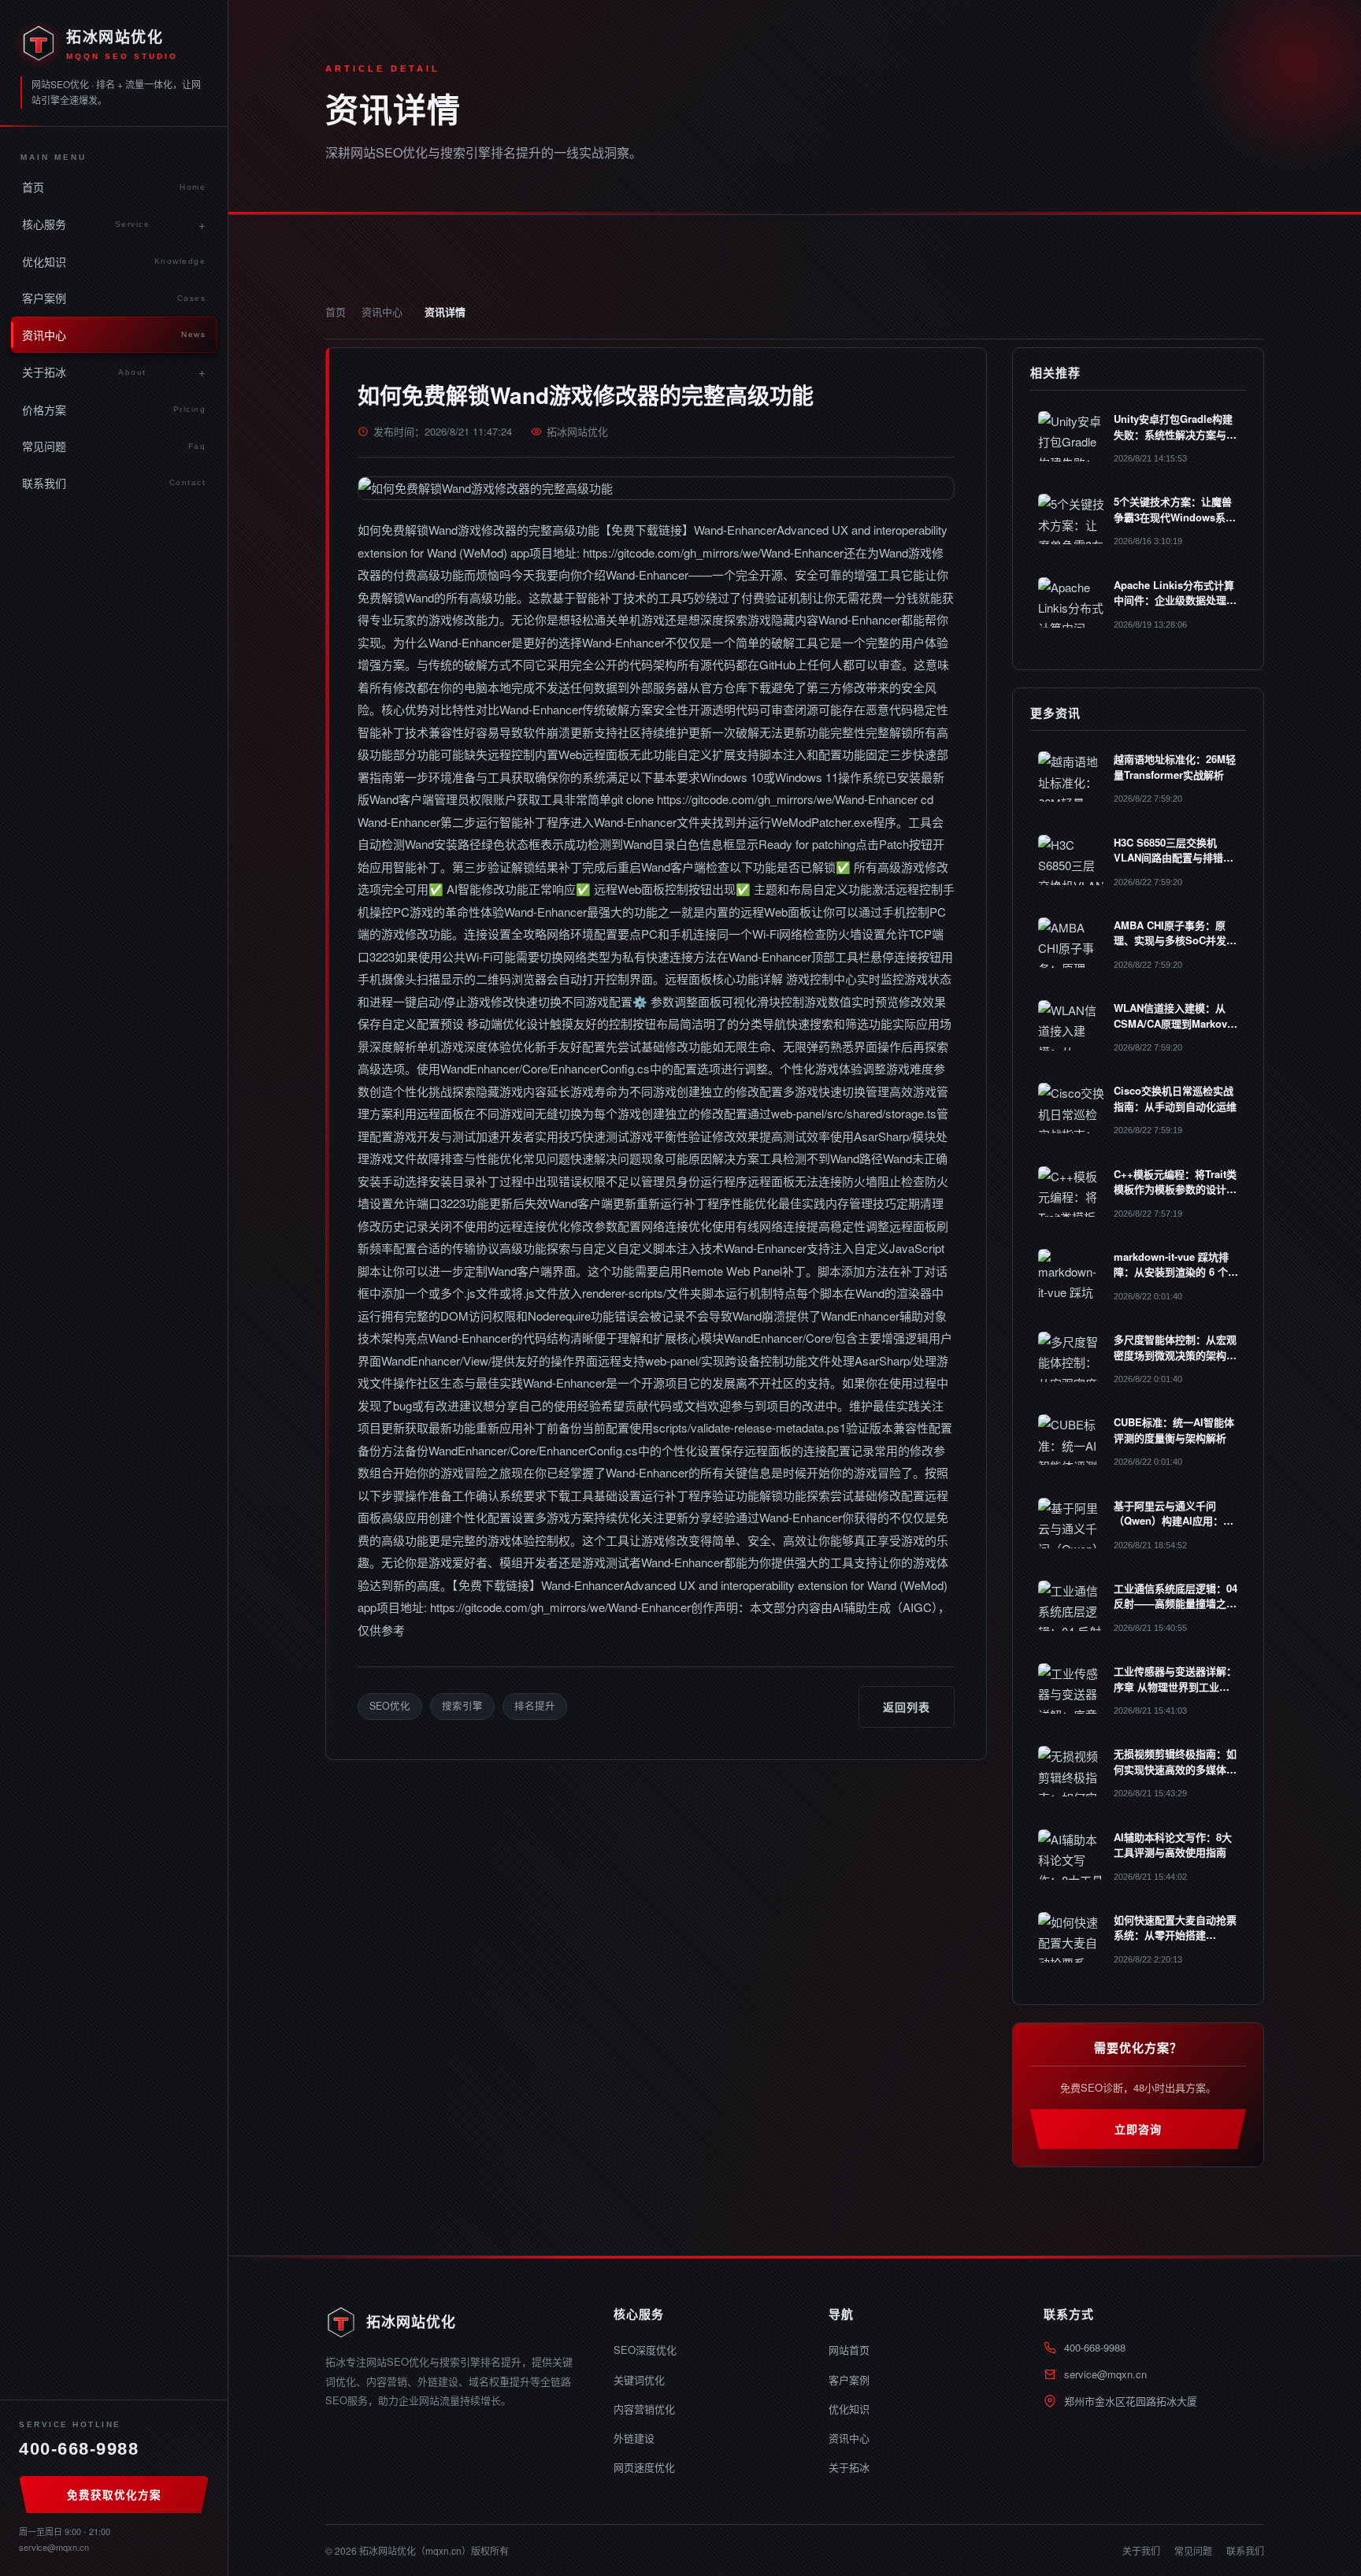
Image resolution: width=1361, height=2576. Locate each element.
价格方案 (114, 410)
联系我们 (114, 483)
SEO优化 (390, 1706)
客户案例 (114, 298)
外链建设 (634, 2438)
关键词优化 (639, 2380)
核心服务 (86, 224)
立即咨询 (1138, 2129)
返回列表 (907, 1707)
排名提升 (535, 1706)
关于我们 (1141, 2550)
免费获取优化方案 (114, 2494)
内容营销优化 (644, 2409)
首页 (114, 187)
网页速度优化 (644, 2467)
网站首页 (849, 2350)
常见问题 (114, 446)
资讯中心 (114, 335)
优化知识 (114, 261)
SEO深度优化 (645, 2350)
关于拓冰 (84, 372)
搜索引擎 (462, 1706)
